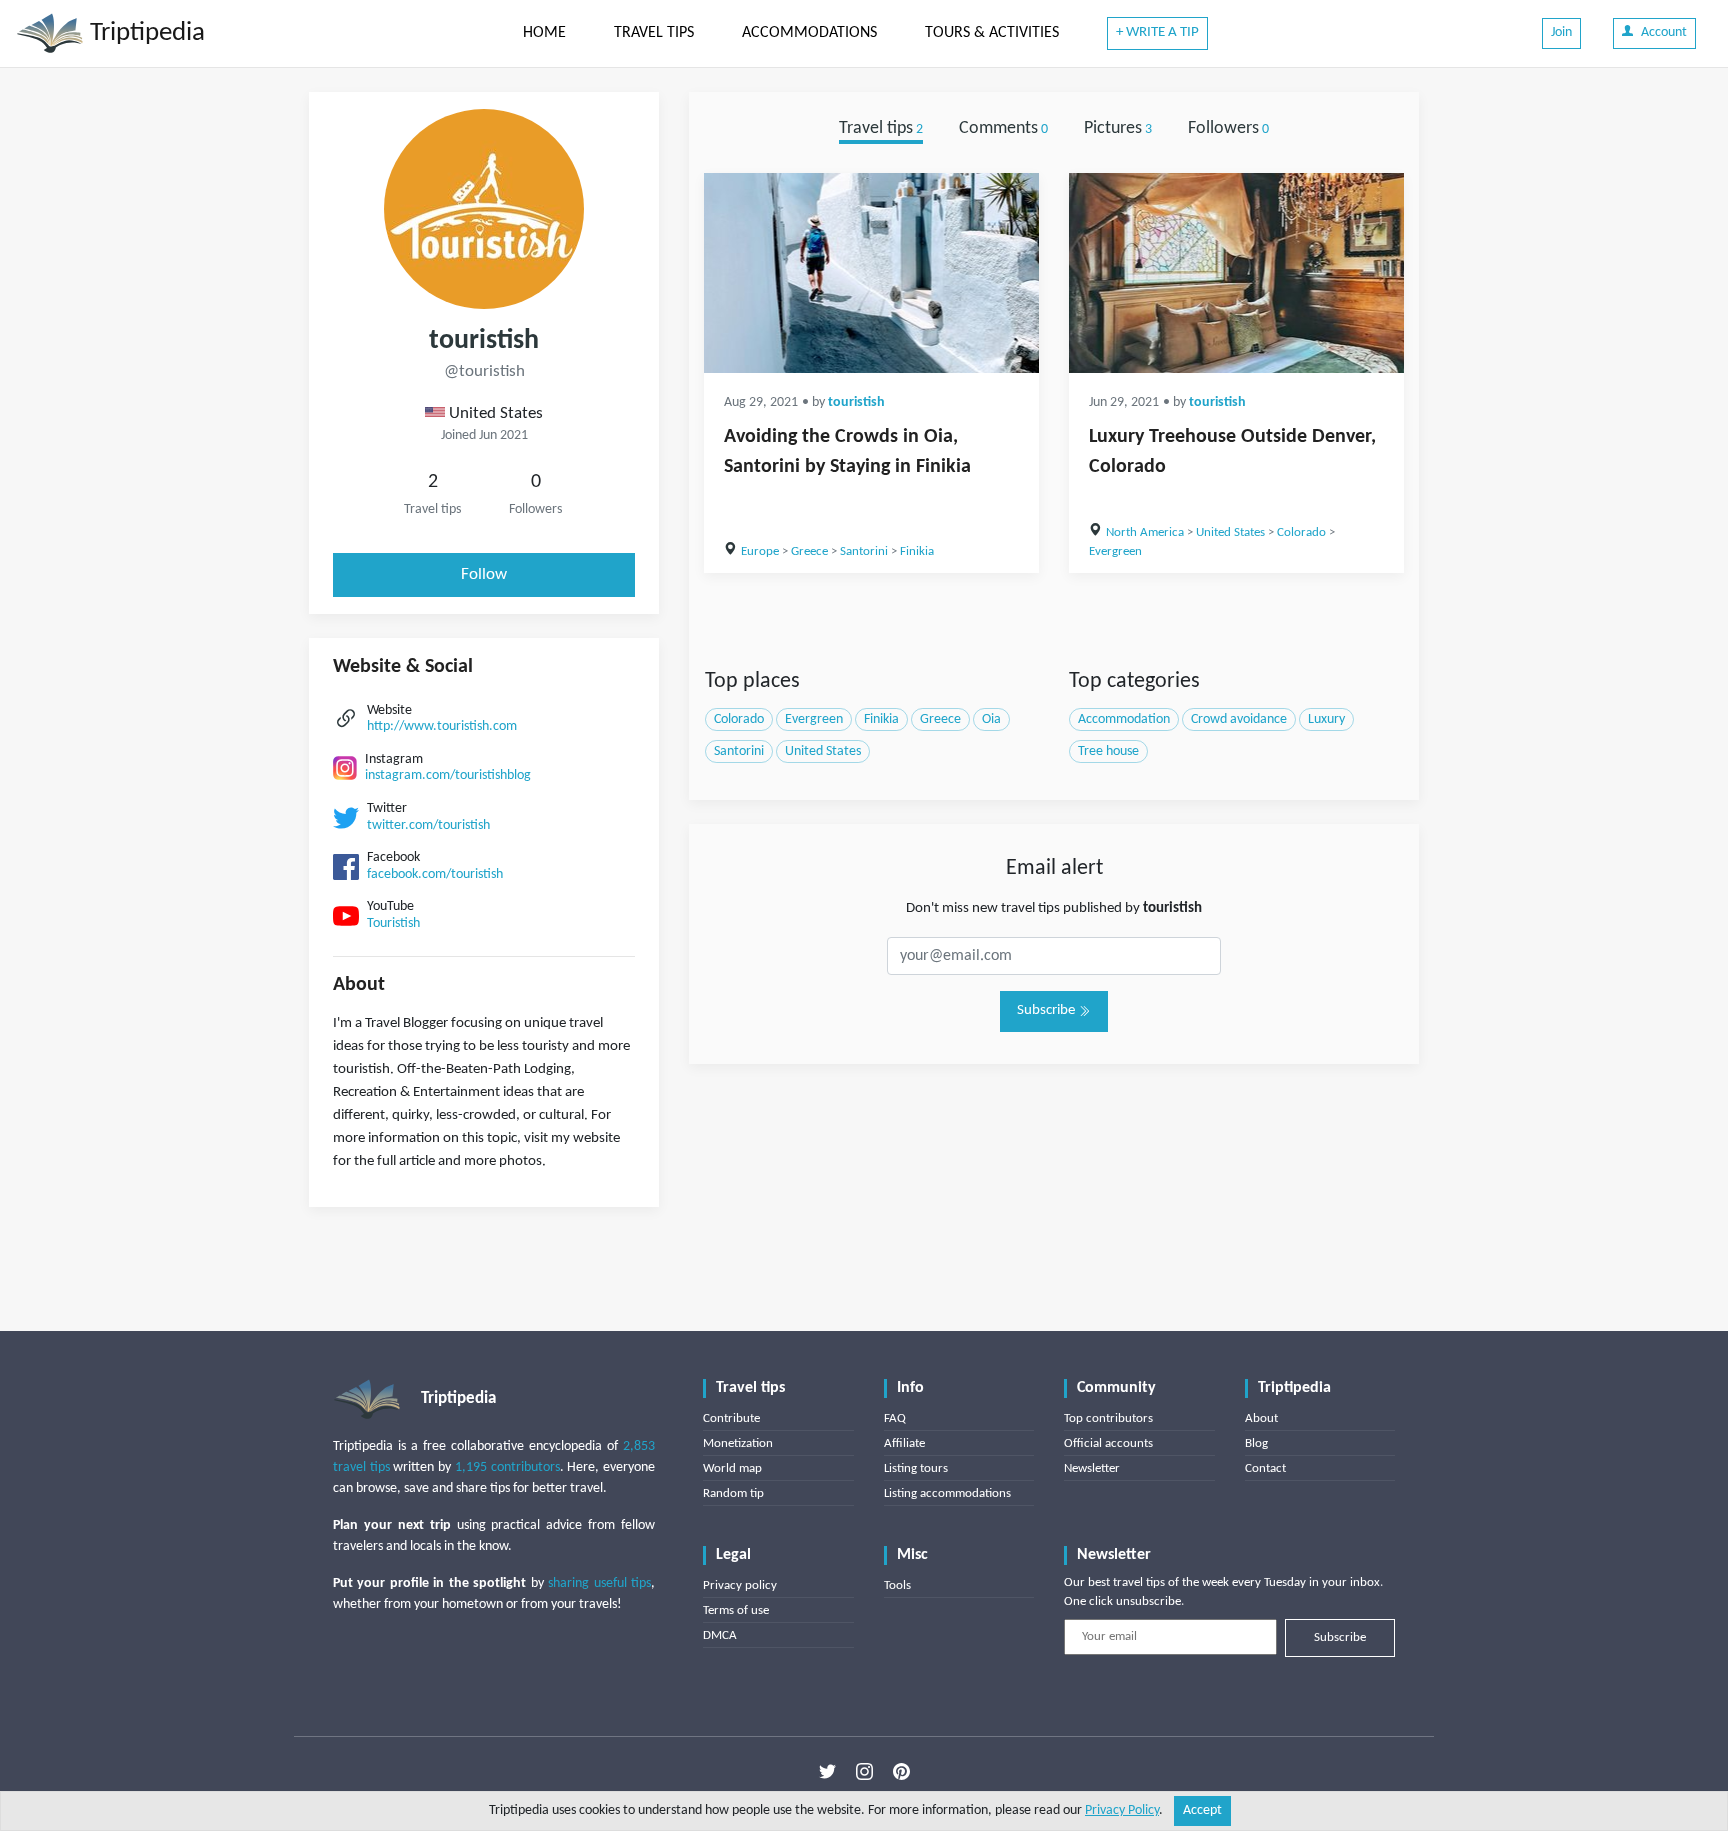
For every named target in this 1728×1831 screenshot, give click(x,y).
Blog (1256, 1443)
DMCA (720, 1635)
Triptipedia (144, 33)
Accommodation (1124, 719)
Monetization (738, 1443)
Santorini (864, 551)
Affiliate (904, 1443)
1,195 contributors (507, 1467)
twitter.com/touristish (428, 825)
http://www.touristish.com (442, 726)
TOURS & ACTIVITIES (992, 33)
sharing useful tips (599, 1583)
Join (1561, 32)
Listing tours (916, 1468)
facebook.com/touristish (435, 874)
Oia (991, 719)
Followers (1228, 128)
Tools (897, 1585)
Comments (1003, 128)
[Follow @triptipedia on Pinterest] (901, 1772)
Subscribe (1047, 1010)
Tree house (1108, 751)
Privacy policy (740, 1585)
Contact (1265, 1468)
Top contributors (1108, 1418)
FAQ (895, 1418)
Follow (484, 574)
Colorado (1301, 532)
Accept (1202, 1810)
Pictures (1118, 128)
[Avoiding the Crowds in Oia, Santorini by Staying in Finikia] (871, 273)
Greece (809, 551)
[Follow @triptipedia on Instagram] (864, 1772)
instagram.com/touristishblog (448, 775)
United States (1230, 532)
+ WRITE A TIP (1157, 32)
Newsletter (1092, 1468)
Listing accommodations (947, 1493)
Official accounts (1108, 1443)
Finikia (917, 551)
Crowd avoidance (1239, 719)
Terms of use (736, 1610)
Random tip (733, 1493)
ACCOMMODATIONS (809, 33)
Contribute (731, 1418)
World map (732, 1468)
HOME (544, 33)
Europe (760, 551)
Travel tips (881, 128)
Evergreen (1115, 551)
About (1261, 1418)
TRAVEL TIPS (654, 33)
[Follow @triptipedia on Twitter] (827, 1772)
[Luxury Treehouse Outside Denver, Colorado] (1236, 273)
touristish (856, 402)
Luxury (1326, 719)
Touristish (393, 923)
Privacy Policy (1122, 1810)
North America (1145, 532)
